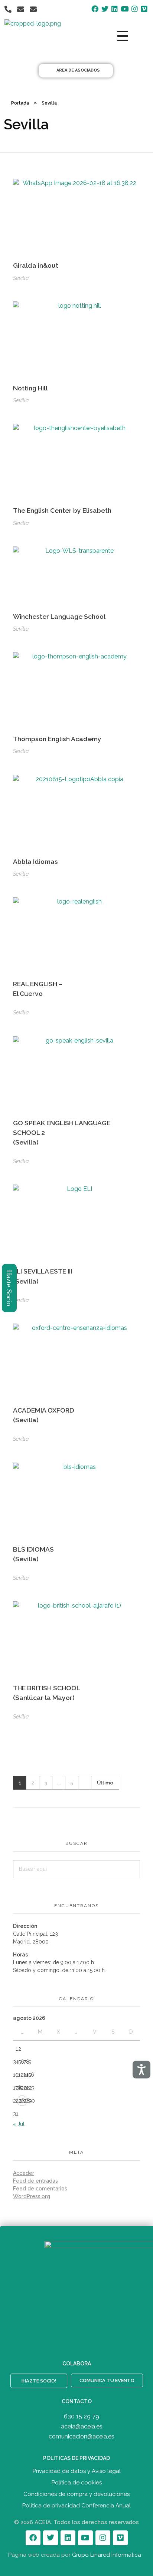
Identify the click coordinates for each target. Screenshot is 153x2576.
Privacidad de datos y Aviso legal (77, 2471)
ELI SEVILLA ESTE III (43, 1276)
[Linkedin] (68, 2538)
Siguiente (84, 1783)
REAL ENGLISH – (38, 989)
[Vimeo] (120, 2538)
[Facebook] (33, 2538)
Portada (20, 103)
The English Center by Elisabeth (62, 510)
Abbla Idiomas (35, 861)
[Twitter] (51, 2538)
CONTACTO (77, 2401)
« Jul (19, 2124)
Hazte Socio (10, 1288)
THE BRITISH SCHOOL (47, 1693)
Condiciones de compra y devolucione (75, 2494)
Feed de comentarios (40, 2189)
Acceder (24, 2173)
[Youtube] (85, 2538)
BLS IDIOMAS (33, 1554)
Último (105, 1783)
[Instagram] (103, 2538)
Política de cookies (77, 2483)
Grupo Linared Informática (107, 2555)
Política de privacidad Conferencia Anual (76, 2506)
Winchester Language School (59, 616)
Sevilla (21, 278)
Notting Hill (30, 388)
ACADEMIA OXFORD (44, 1415)
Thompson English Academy (57, 739)
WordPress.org (32, 2196)
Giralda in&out (36, 265)
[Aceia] (51, 36)
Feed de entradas (35, 2181)
